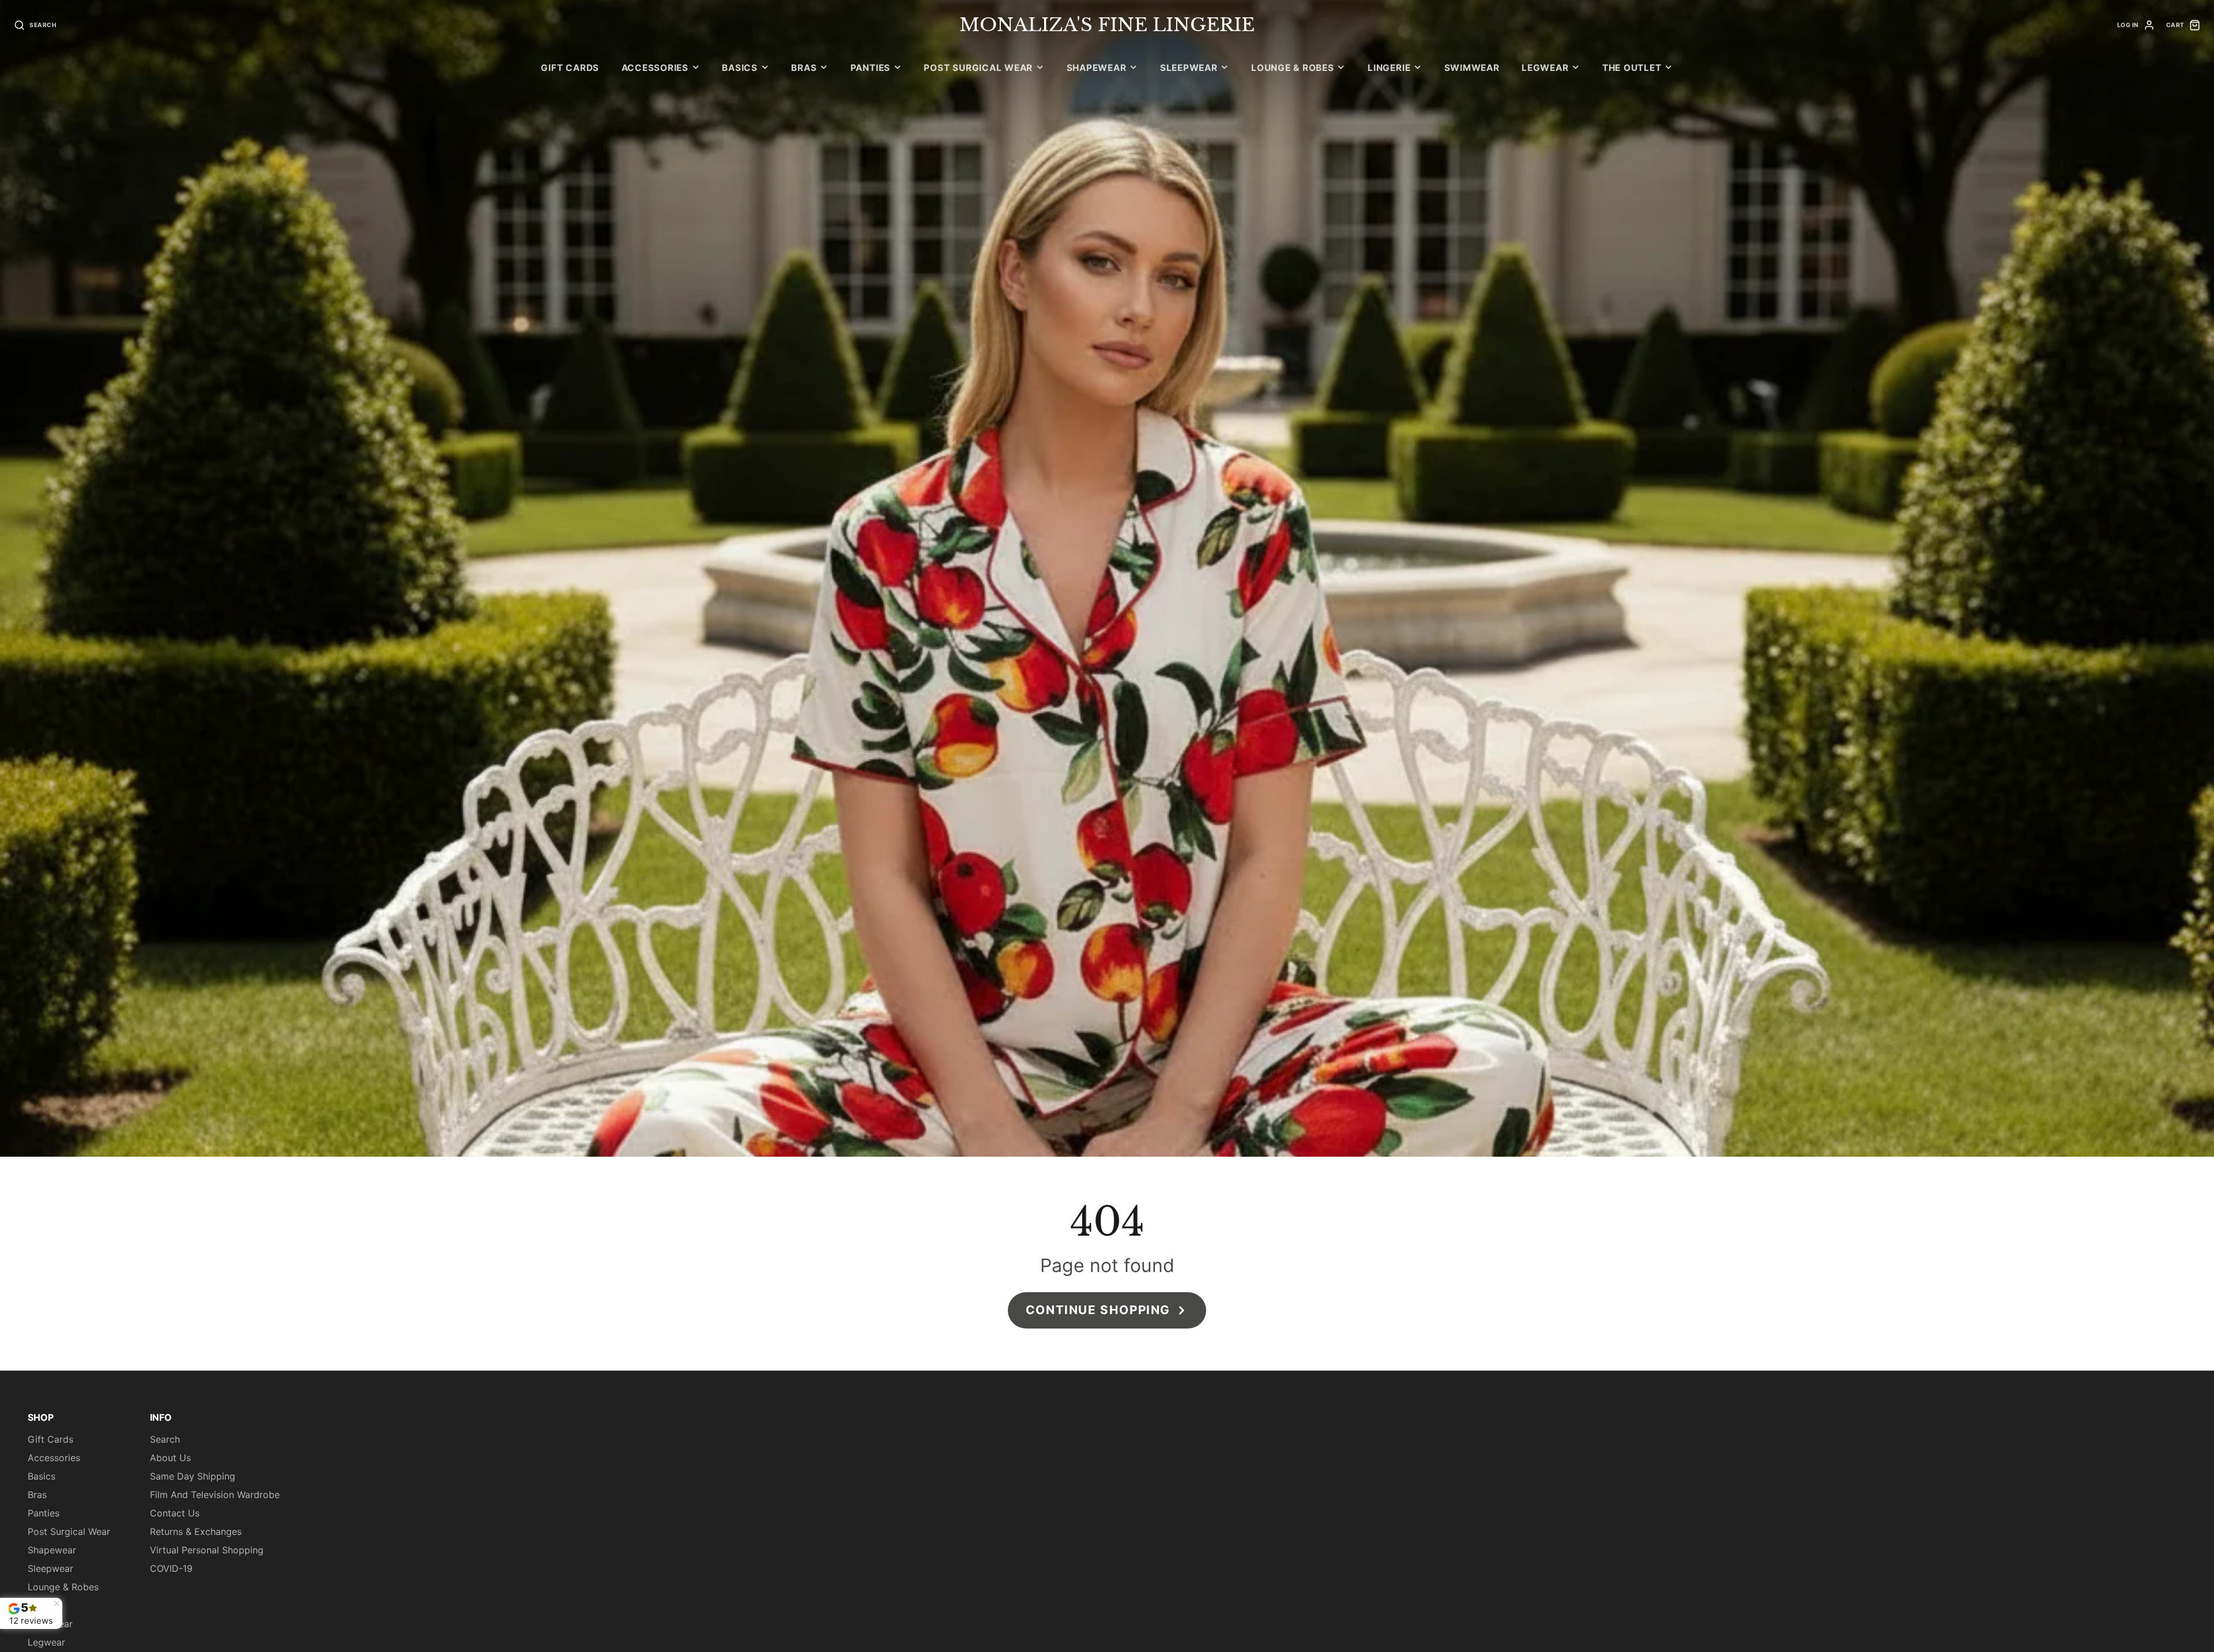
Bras (804, 68)
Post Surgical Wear (978, 68)
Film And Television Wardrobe (215, 1495)
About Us (170, 1458)
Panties (870, 68)
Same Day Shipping (193, 1476)
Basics (740, 68)
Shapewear (1097, 68)
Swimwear (1472, 68)
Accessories (655, 68)
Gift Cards (570, 68)
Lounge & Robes (1293, 68)
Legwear (1545, 68)
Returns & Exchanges (196, 1531)
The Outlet (1632, 68)
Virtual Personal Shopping (207, 1550)
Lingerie (1389, 68)
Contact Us (175, 1513)
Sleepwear (1189, 68)
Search (165, 1439)
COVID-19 (171, 1568)
